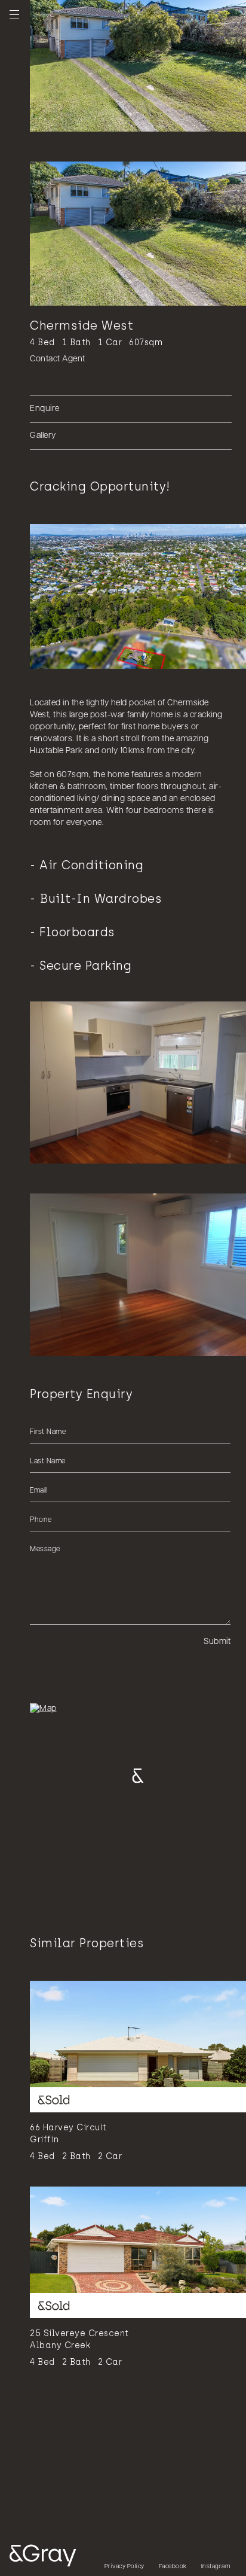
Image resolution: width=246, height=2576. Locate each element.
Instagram (216, 2567)
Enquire (45, 409)
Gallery (43, 436)
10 (119, 118)
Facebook (173, 2567)
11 (127, 118)
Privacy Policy (124, 2567)
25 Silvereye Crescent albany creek (79, 2339)
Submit (217, 1642)
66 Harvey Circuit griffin (68, 2134)
